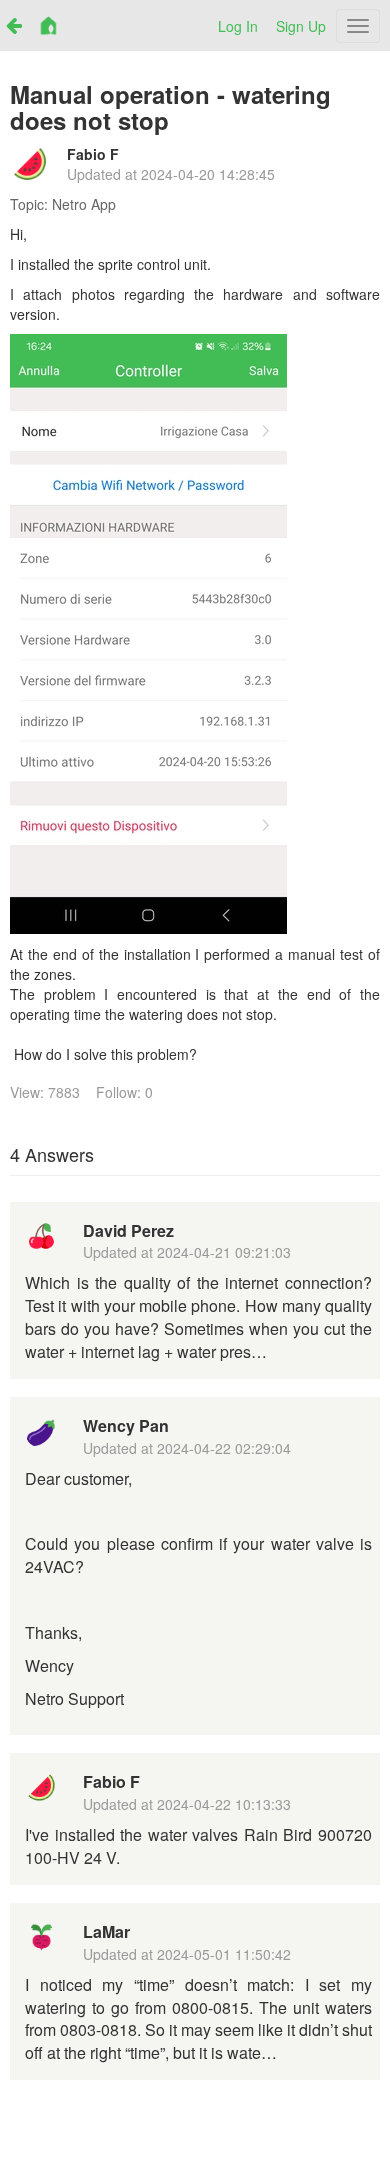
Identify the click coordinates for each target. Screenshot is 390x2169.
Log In (238, 26)
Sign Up (301, 26)
